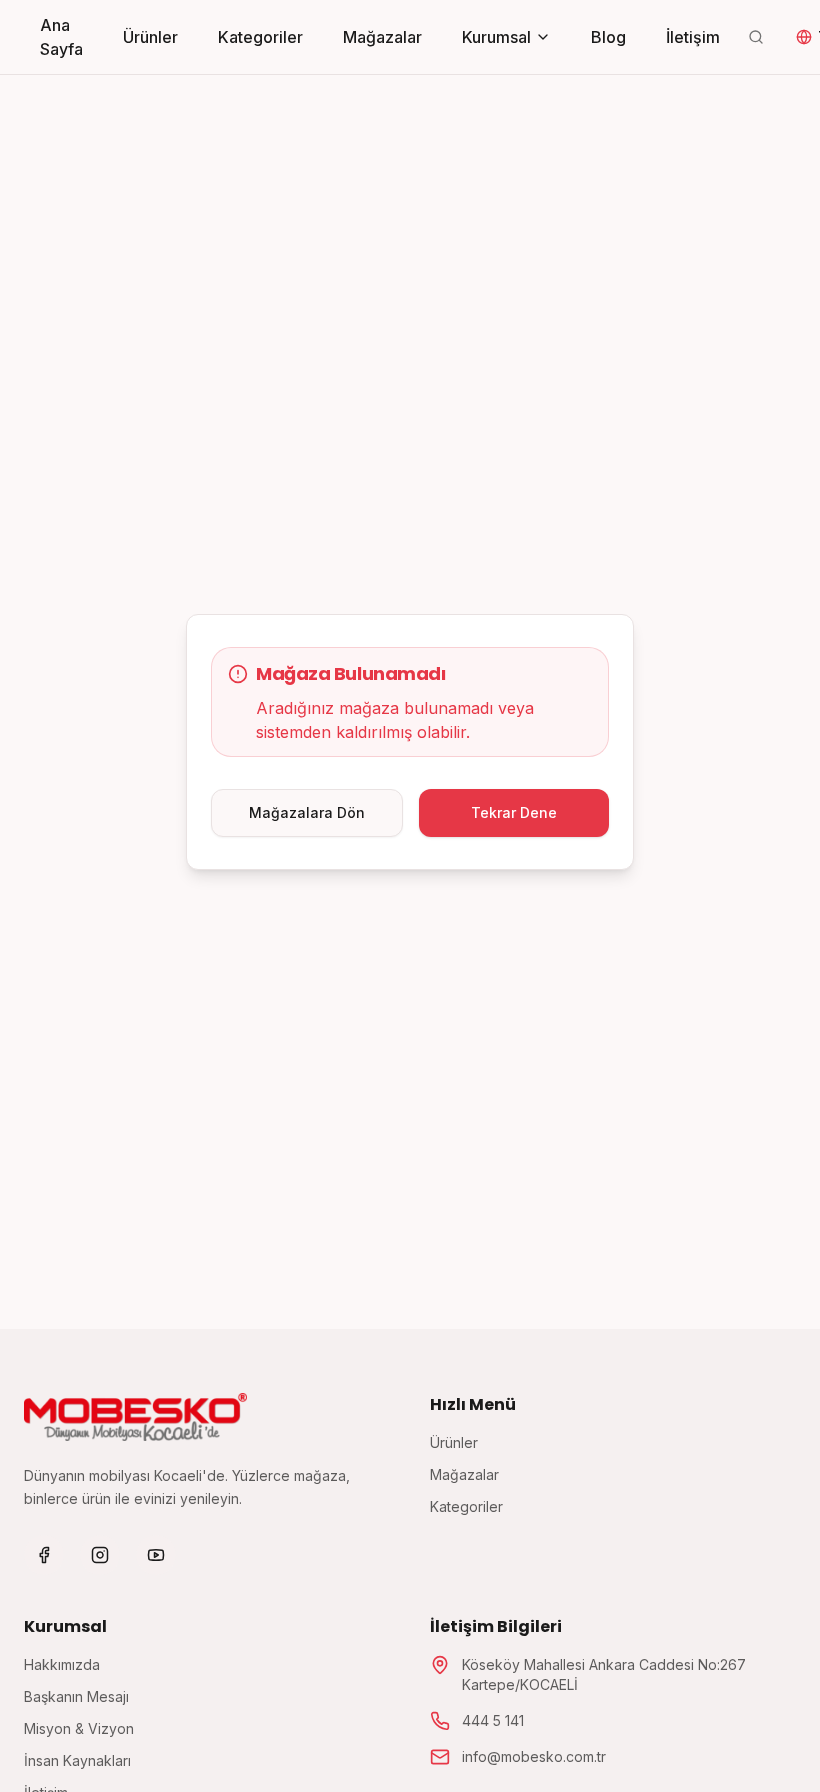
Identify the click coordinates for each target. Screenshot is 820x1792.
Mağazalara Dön (307, 812)
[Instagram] (100, 1555)
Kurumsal (496, 37)
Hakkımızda (62, 1664)
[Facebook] (44, 1555)
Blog (608, 37)
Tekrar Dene (514, 812)
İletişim (693, 37)
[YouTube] (156, 1555)
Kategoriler (260, 37)
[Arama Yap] (756, 37)
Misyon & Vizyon (79, 1728)
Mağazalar (382, 37)
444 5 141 (493, 1720)
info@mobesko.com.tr (534, 1756)
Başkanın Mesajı (76, 1696)
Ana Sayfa (61, 37)
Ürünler (150, 37)
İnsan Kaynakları (77, 1760)
